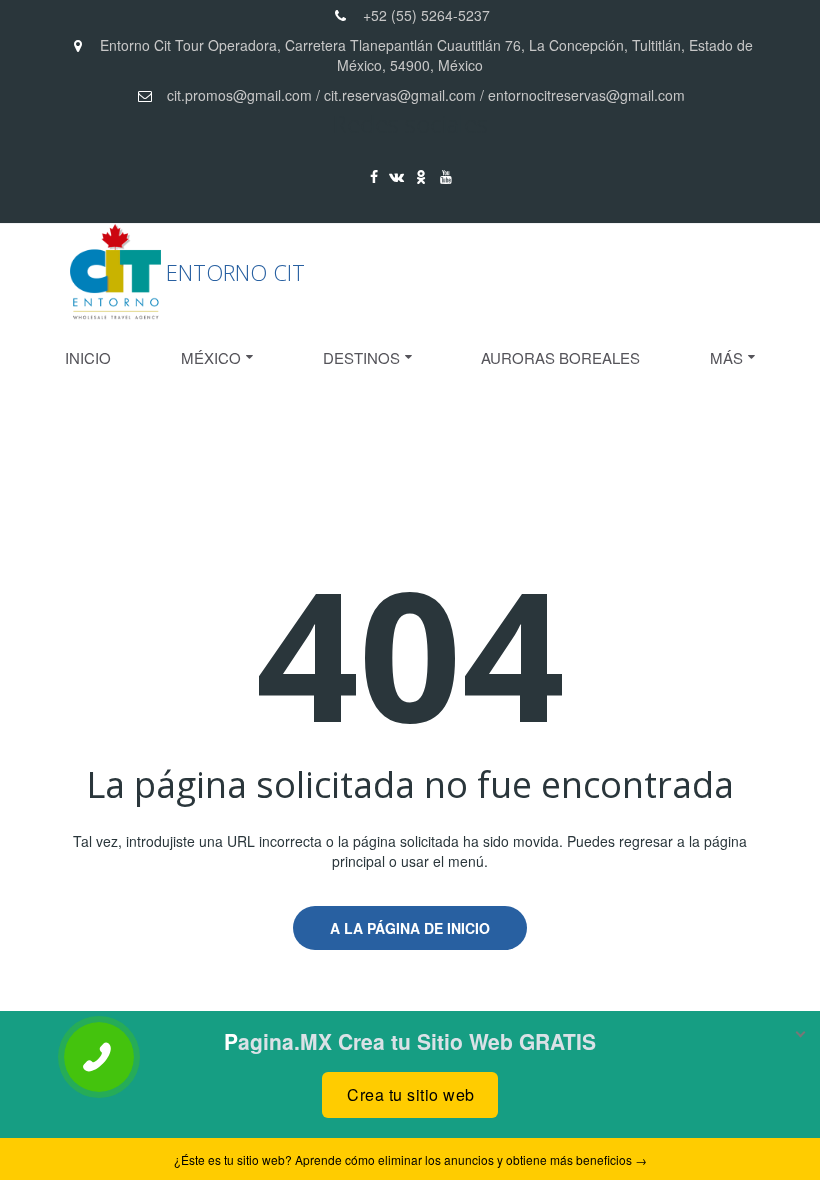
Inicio (88, 357)
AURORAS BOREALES (560, 357)
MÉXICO (211, 357)
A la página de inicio (410, 928)
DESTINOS (361, 357)
